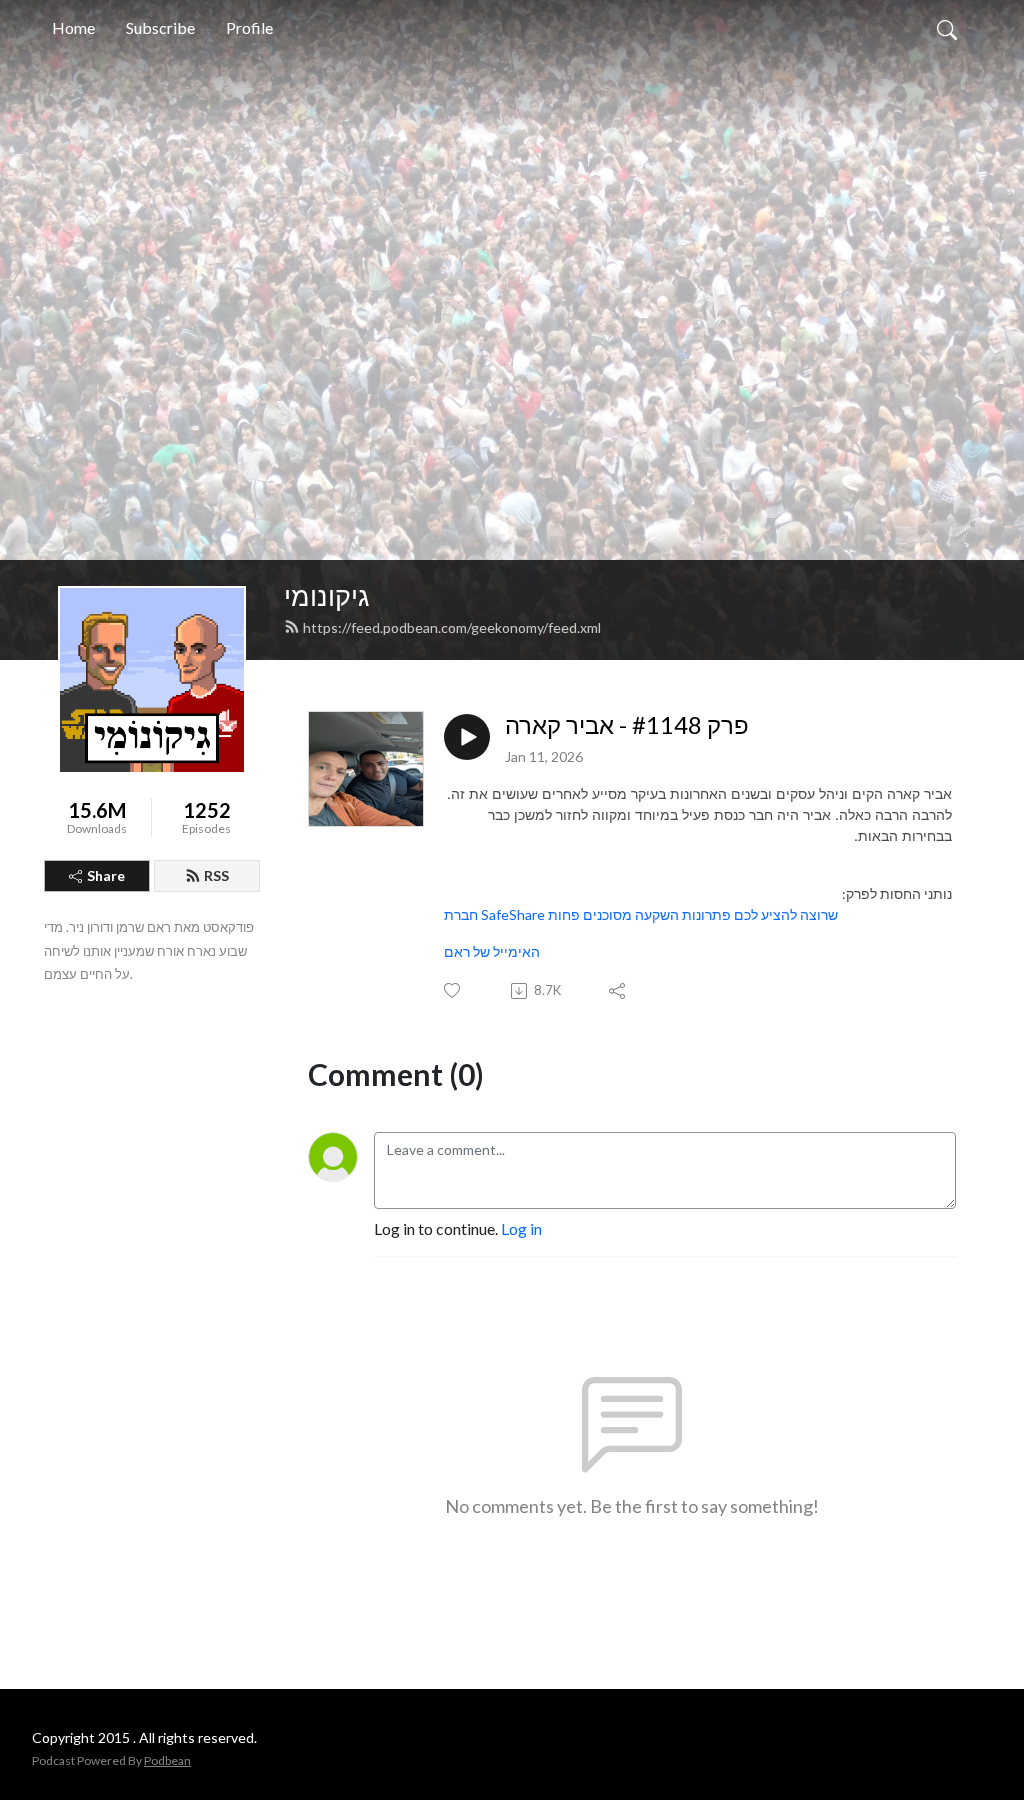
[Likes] (453, 990)
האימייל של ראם (492, 951)
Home (73, 27)
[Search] (947, 28)
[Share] (618, 991)
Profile (249, 27)
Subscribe (160, 27)
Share (106, 875)
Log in (521, 1228)
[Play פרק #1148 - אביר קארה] (467, 737)
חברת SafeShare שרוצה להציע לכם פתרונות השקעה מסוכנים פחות (641, 914)
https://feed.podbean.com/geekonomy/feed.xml (452, 627)
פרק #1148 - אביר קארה (627, 725)
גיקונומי (326, 595)
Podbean (167, 1760)
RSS (216, 875)
